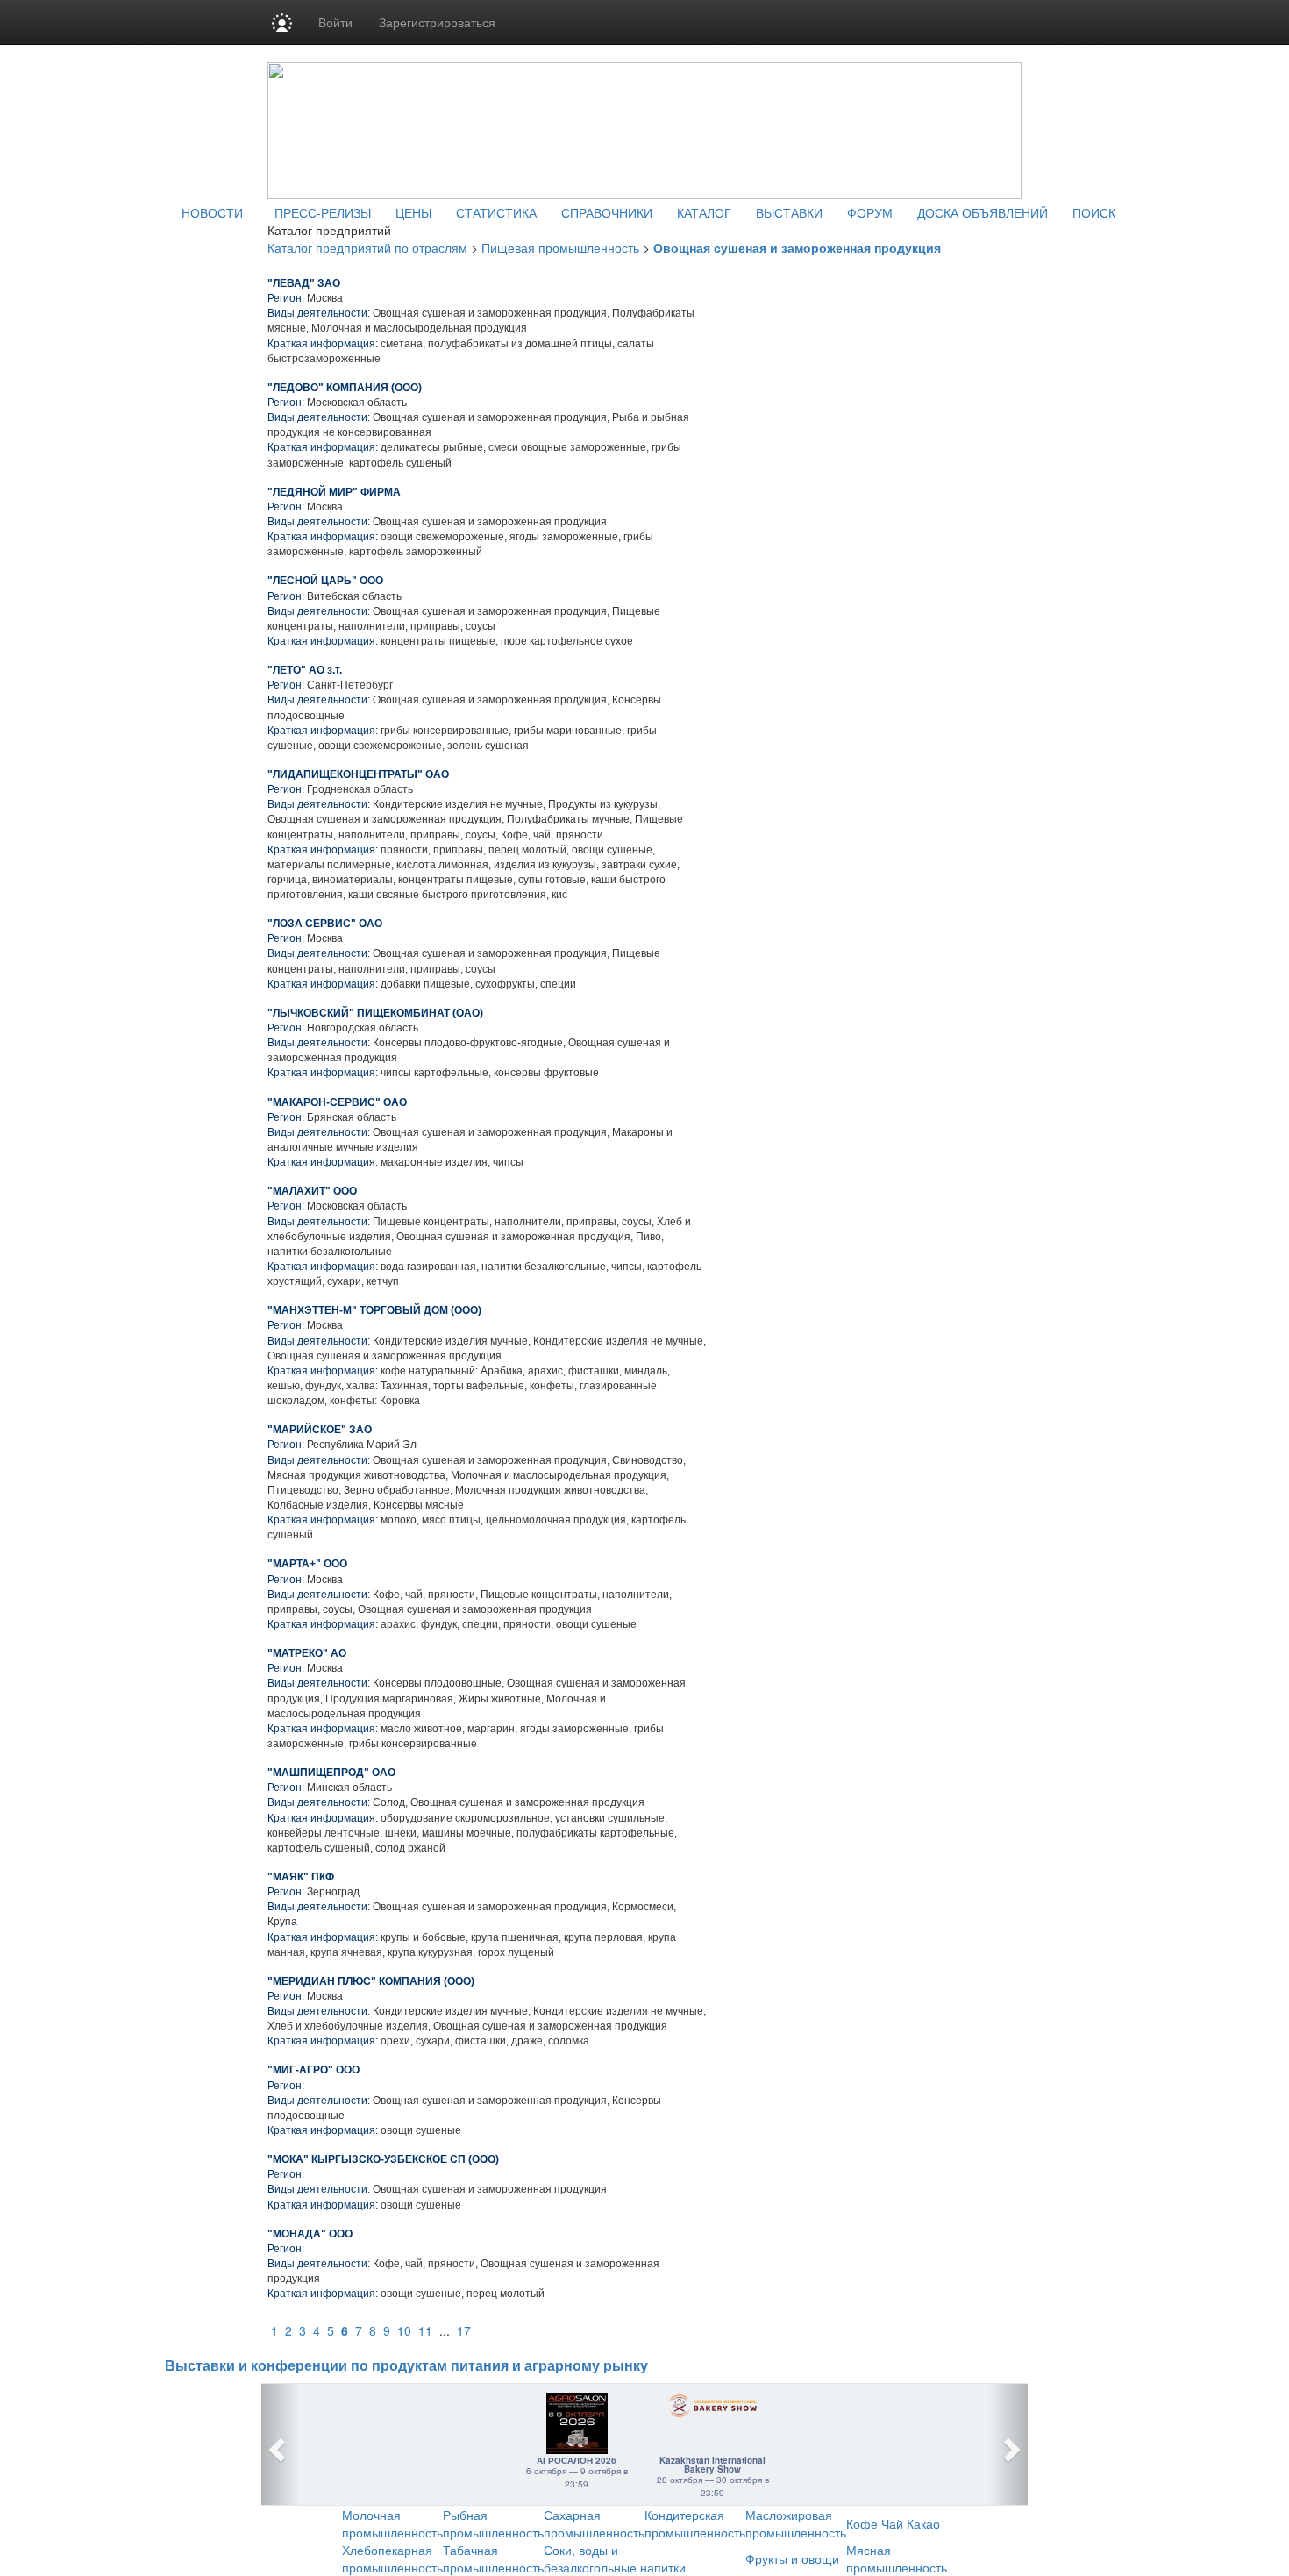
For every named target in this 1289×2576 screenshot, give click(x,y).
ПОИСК (1094, 212)
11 (425, 2330)
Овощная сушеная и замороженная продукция (797, 247)
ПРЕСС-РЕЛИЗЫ (323, 212)
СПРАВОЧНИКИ (607, 212)
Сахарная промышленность (594, 2523)
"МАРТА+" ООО (307, 1564)
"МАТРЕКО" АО (307, 1653)
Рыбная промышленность (493, 2523)
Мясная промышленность (897, 2558)
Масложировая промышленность (796, 2523)
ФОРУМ (870, 212)
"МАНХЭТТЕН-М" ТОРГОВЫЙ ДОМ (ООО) (374, 1310)
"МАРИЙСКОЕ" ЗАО (320, 1430)
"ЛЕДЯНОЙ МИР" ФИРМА (334, 492)
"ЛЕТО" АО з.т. (305, 670)
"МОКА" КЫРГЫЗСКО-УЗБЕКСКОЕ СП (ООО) (383, 2159)
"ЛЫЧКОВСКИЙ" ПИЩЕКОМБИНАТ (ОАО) (375, 1013)
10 (404, 2330)
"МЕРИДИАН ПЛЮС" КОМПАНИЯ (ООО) (371, 1981)
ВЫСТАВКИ (789, 212)
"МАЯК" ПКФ (301, 1877)
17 (464, 2330)
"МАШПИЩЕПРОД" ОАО (331, 1773)
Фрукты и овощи (792, 2558)
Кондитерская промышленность (695, 2523)
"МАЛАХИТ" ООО (312, 1191)
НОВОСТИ (212, 212)
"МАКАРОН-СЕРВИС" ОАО (337, 1102)
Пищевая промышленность (560, 247)
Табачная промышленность (493, 2558)
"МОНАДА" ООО (310, 2234)
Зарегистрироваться (437, 22)
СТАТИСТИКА (496, 212)
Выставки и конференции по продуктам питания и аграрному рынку (406, 2366)
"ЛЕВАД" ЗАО (304, 283)
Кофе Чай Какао (893, 2523)
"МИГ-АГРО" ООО (313, 2070)
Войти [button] (335, 22)
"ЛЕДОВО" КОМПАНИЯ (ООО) (345, 388)
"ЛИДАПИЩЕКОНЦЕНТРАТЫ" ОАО (358, 774)
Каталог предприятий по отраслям (367, 247)
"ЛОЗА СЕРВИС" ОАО (325, 924)
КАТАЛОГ (704, 212)
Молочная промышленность (392, 2523)
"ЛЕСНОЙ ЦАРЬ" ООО (325, 581)
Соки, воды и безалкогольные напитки (615, 2558)
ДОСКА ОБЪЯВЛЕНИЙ (983, 212)
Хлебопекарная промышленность (392, 2558)
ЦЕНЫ (413, 212)
